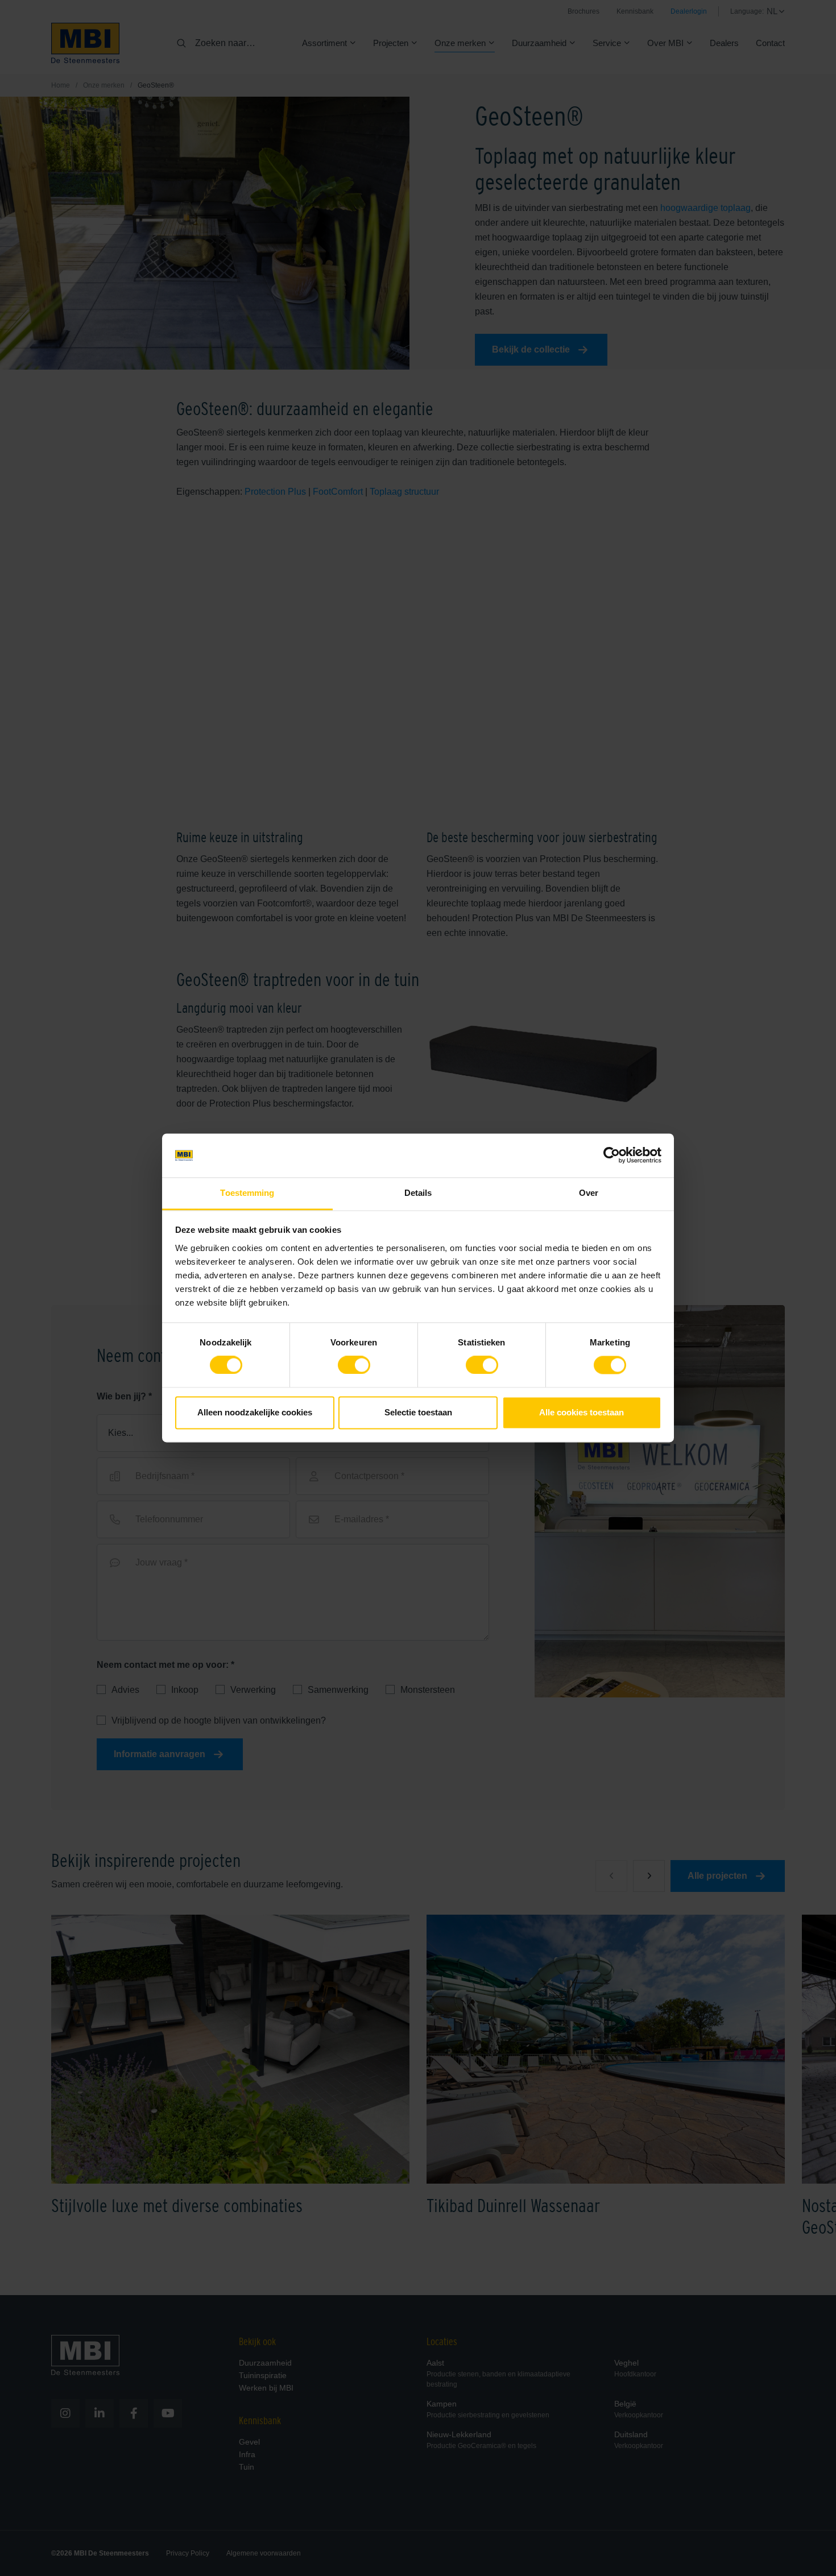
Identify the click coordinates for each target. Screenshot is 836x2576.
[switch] (354, 1368)
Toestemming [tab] (247, 1193)
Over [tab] (589, 1193)
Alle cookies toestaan (582, 1412)
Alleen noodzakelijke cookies (255, 1412)
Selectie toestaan (418, 1412)
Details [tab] (418, 1193)
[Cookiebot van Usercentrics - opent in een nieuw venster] (612, 1156)
